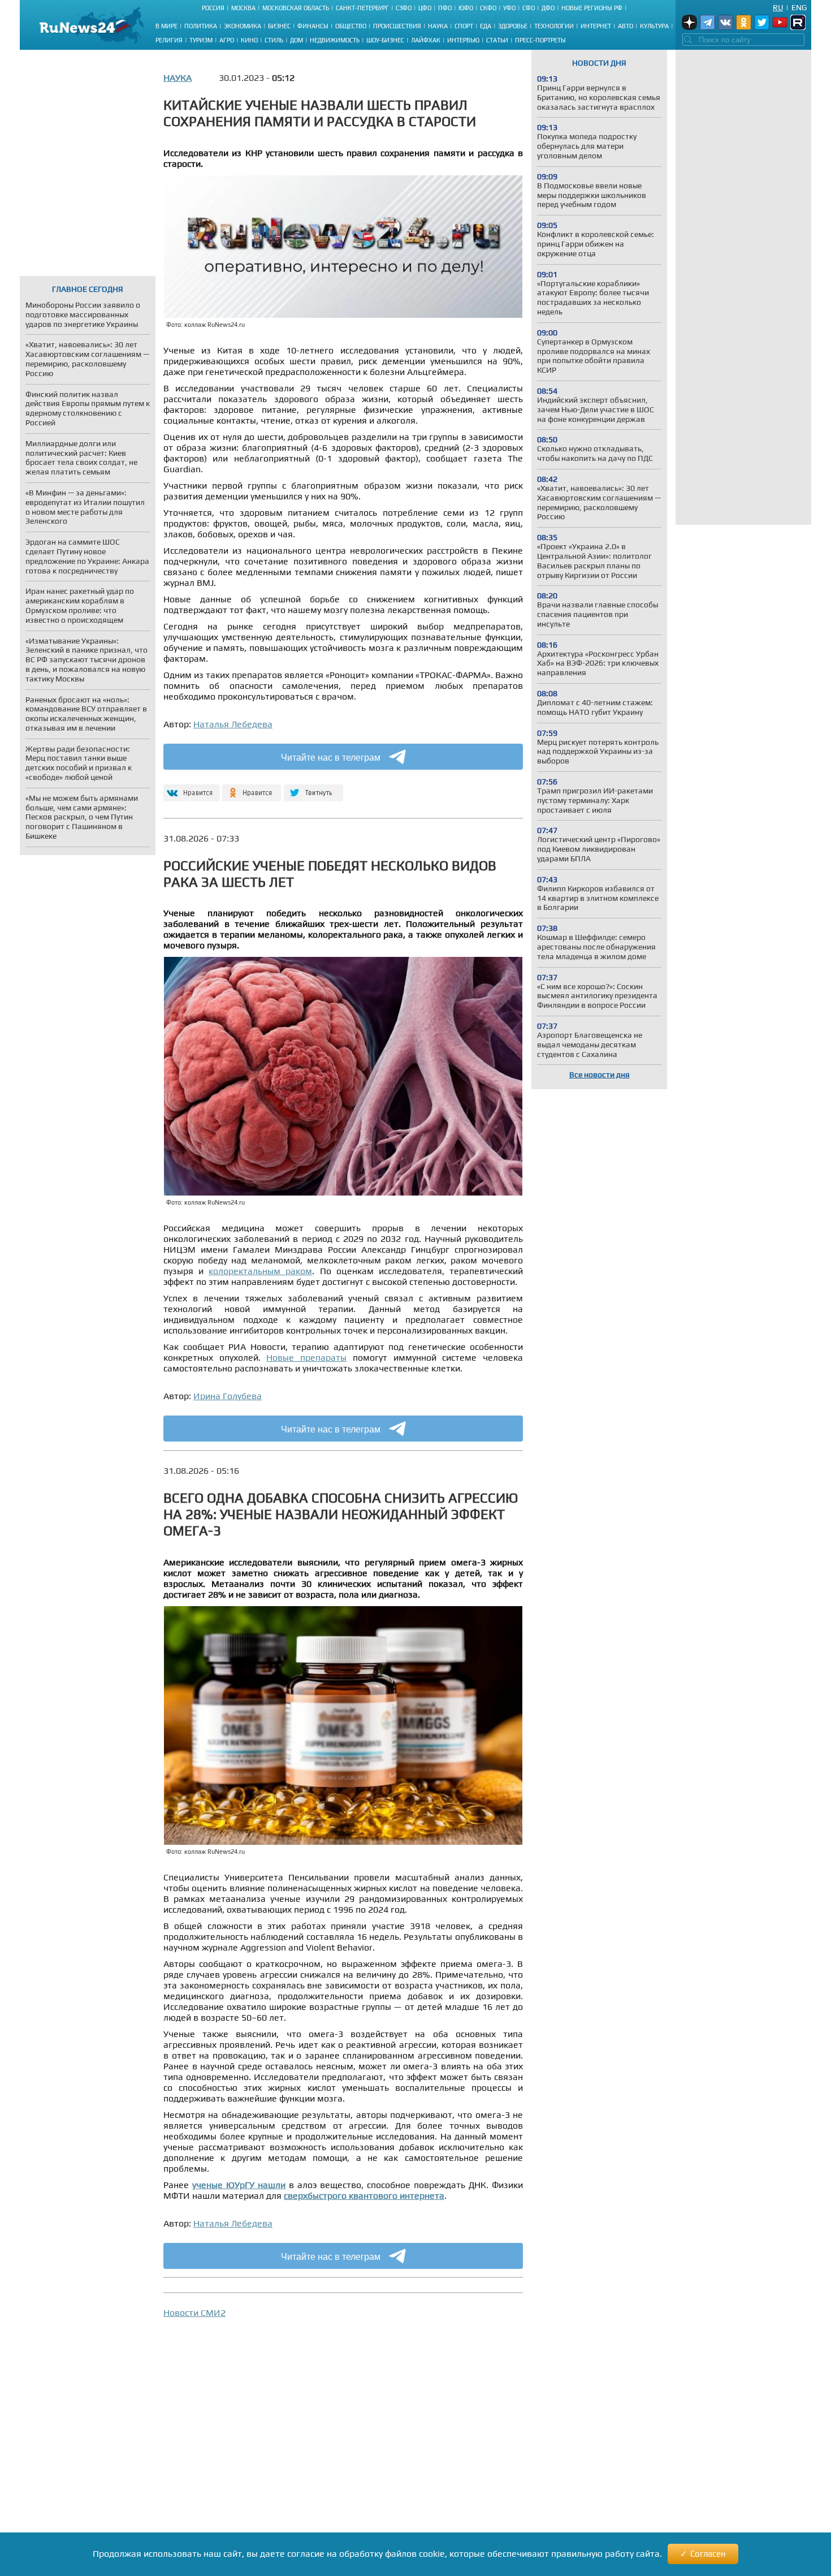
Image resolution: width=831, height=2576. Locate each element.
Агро (227, 40)
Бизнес (279, 26)
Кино (249, 40)
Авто (626, 26)
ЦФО (425, 8)
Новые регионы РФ (592, 8)
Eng (799, 7)
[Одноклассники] (252, 788)
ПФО (445, 8)
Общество (351, 26)
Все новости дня (600, 1075)
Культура (654, 26)
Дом (297, 40)
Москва (243, 8)
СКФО (488, 8)
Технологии (554, 26)
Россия (213, 8)
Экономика (243, 26)
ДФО (548, 8)
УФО (509, 8)
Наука (438, 26)
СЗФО (404, 8)
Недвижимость (335, 40)
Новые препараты (306, 1358)
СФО (529, 8)
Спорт (464, 26)
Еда (486, 26)
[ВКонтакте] (190, 788)
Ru (778, 7)
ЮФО (466, 8)
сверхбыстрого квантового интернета (364, 2196)
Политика (201, 26)
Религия (169, 40)
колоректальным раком (260, 1271)
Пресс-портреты (540, 40)
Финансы (313, 26)
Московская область (296, 8)
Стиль (274, 40)
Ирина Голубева (228, 1396)
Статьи (497, 40)
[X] (313, 788)
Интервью (463, 40)
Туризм (201, 40)
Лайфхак (426, 40)
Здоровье (513, 26)
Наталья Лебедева (233, 724)
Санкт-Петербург (362, 8)
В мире (166, 26)
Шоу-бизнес (385, 40)
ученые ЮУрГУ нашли (239, 2185)
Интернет (596, 26)
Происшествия (397, 26)
